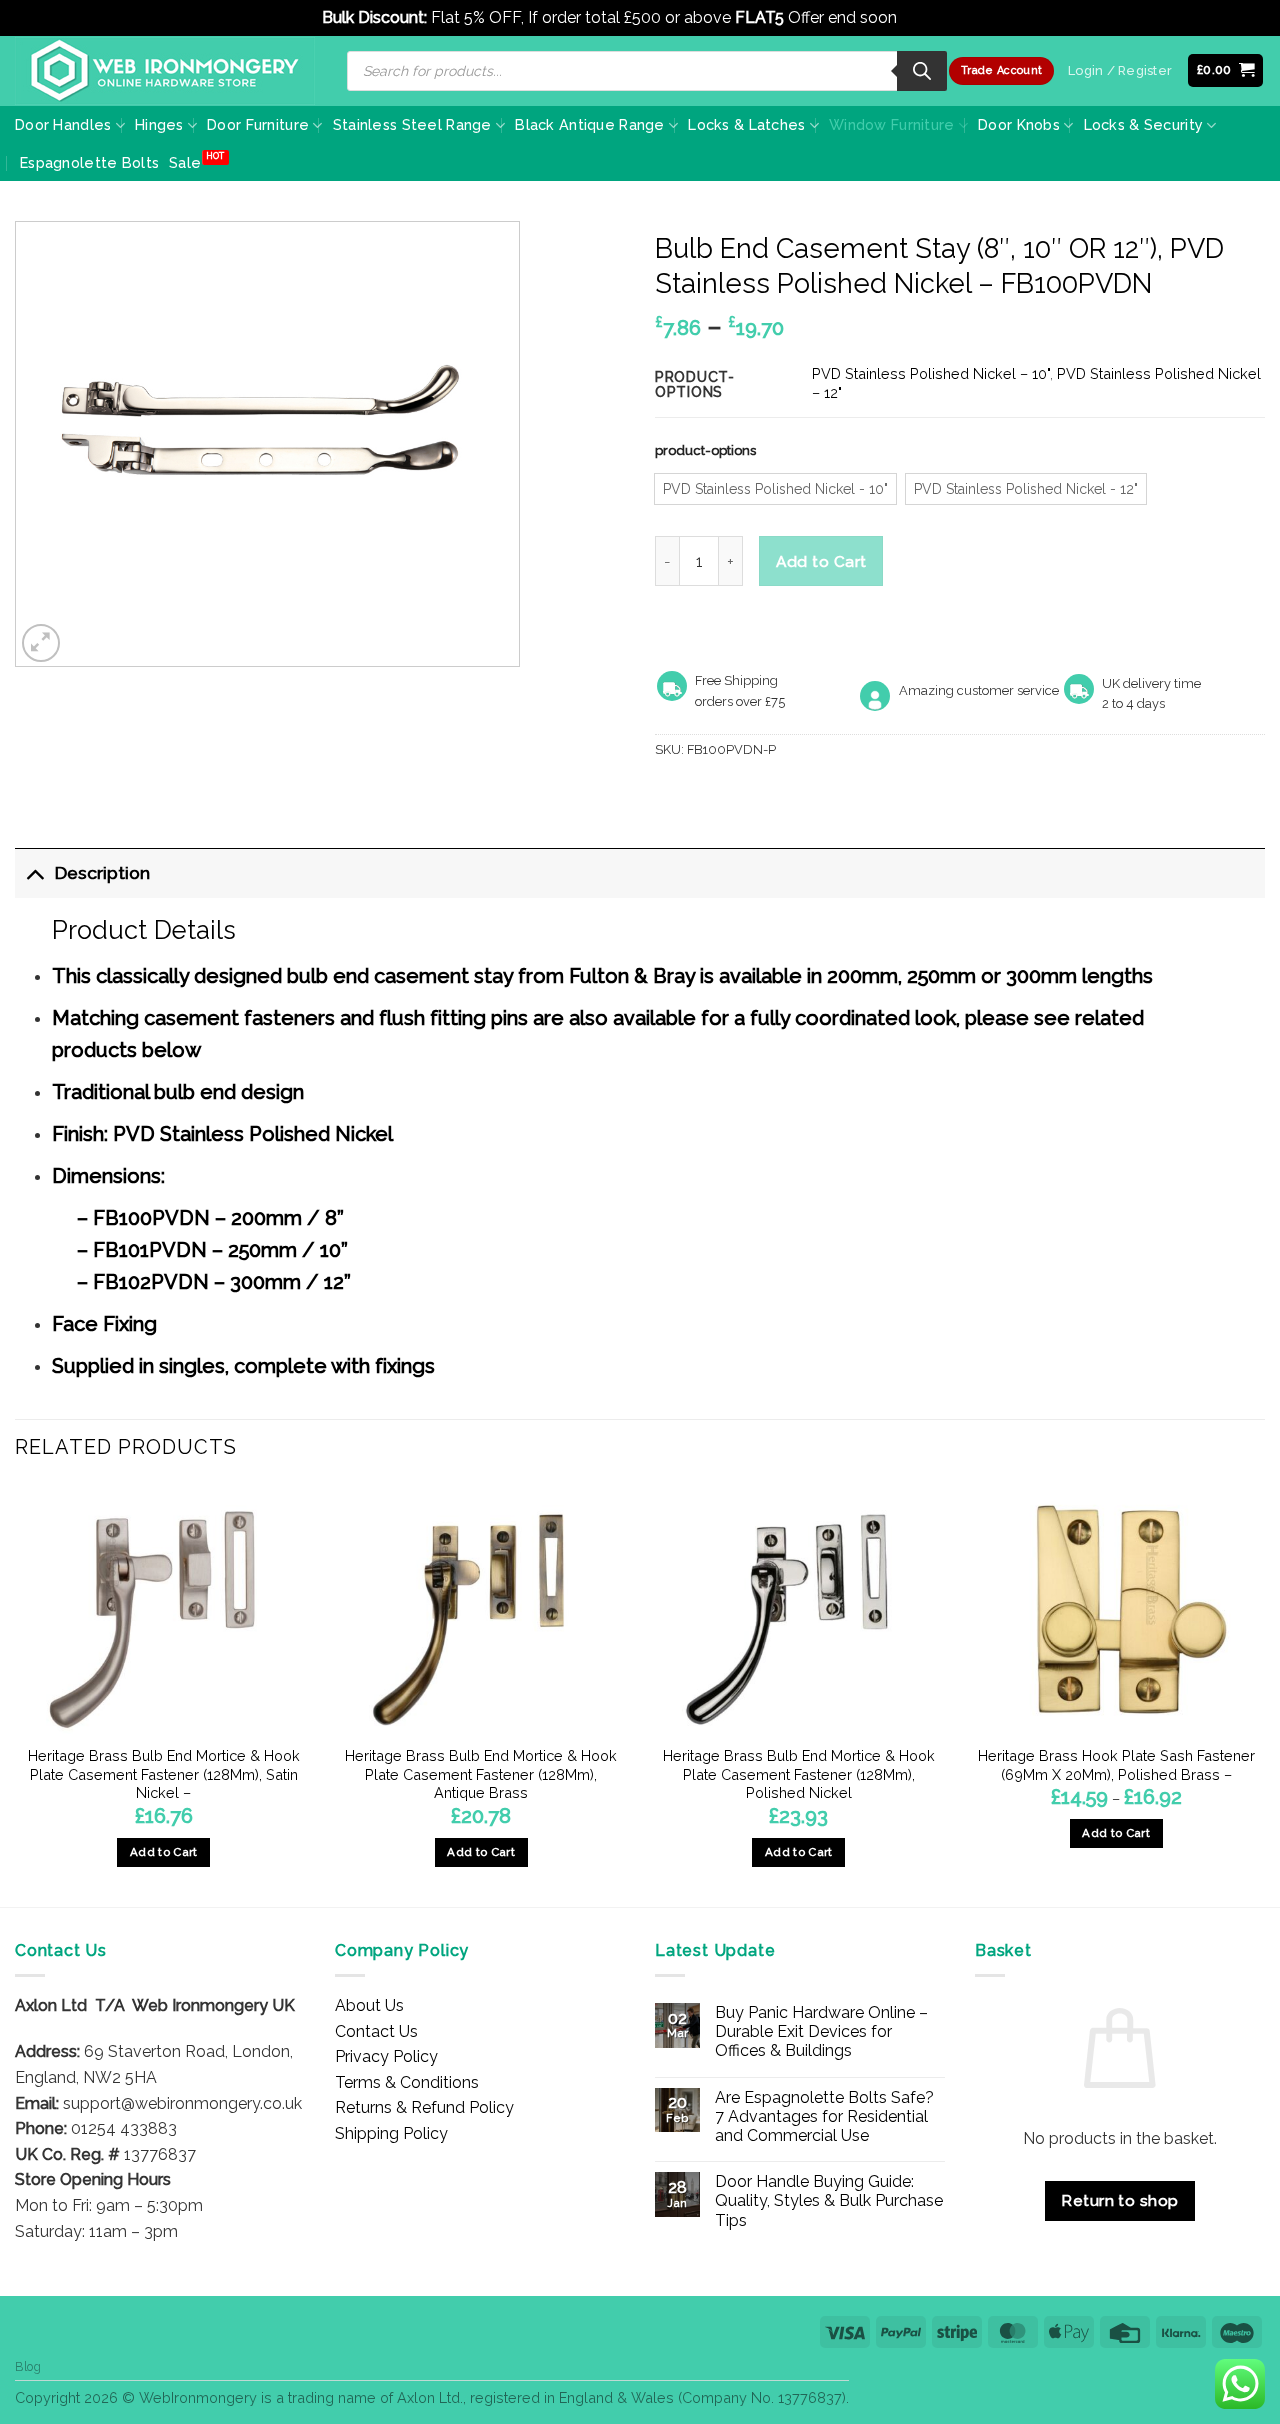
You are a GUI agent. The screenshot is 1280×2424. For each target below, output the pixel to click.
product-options (705, 451)
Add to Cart (821, 561)
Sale (185, 162)
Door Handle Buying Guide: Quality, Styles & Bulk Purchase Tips (829, 2200)
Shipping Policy (391, 2133)
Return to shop (1120, 2200)
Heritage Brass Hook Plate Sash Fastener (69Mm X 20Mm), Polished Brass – (1116, 1765)
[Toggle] (34, 872)
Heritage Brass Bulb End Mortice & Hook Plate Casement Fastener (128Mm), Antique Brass (481, 1774)
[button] (1226, 70)
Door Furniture (258, 124)
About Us (369, 2005)
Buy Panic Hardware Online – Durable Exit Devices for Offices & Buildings (821, 2031)
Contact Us (376, 2031)
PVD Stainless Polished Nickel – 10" (931, 373)
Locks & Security (1144, 124)
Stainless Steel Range (412, 124)
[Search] (922, 71)
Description (102, 872)
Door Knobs (1019, 124)
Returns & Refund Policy (424, 2107)
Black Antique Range (589, 124)
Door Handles (63, 124)
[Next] (1264, 1693)
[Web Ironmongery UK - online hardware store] (165, 71)
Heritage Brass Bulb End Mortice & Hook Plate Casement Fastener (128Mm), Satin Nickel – (164, 1774)
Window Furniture (892, 124)
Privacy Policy (386, 2056)
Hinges (159, 124)
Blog (28, 2366)
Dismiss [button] (929, 17)
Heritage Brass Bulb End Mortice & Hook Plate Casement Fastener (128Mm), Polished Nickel (799, 1774)
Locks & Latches (746, 124)
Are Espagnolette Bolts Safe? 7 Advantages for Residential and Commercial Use (824, 2116)
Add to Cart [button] (164, 1852)
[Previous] (16, 1693)
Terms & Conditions (407, 2082)
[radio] (775, 489)
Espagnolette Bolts (89, 162)
